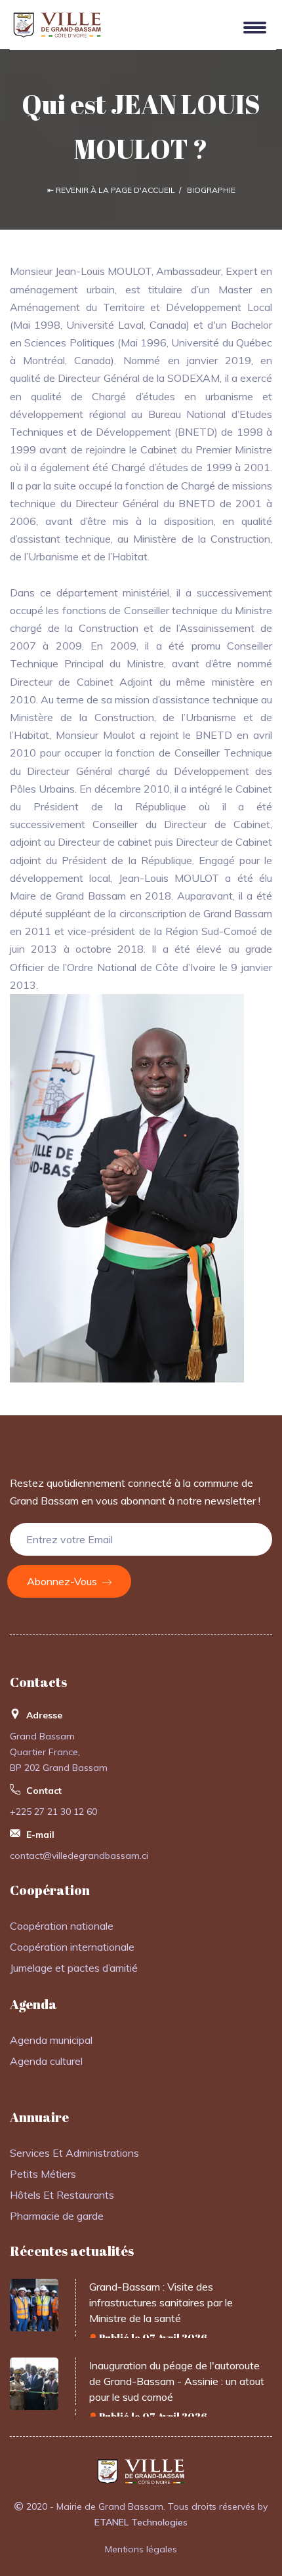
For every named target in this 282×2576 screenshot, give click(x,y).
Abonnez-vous (63, 1581)
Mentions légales (141, 2549)
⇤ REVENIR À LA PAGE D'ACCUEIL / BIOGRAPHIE (141, 190)
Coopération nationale (62, 1926)
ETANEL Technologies (141, 2522)
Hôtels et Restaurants (62, 2195)
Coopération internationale (72, 1947)
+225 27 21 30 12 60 (53, 1812)
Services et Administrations (74, 2153)
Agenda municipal (51, 2040)
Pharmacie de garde (57, 2216)
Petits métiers (43, 2174)
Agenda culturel (46, 2061)
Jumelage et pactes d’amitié (74, 1968)
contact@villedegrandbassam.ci (79, 1856)
